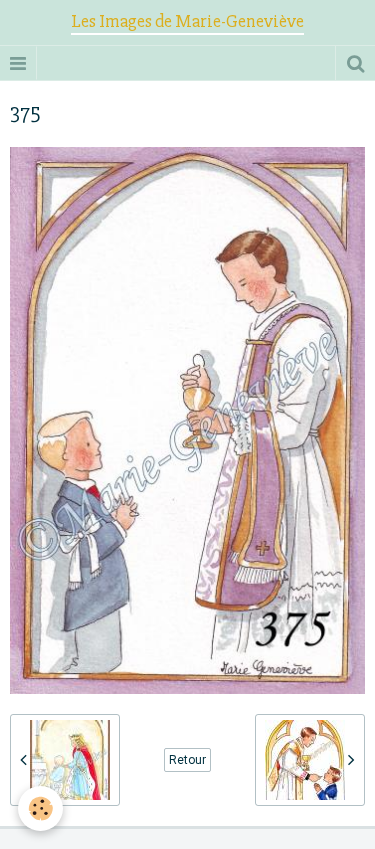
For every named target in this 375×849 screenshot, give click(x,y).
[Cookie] (40, 808)
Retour (187, 760)
